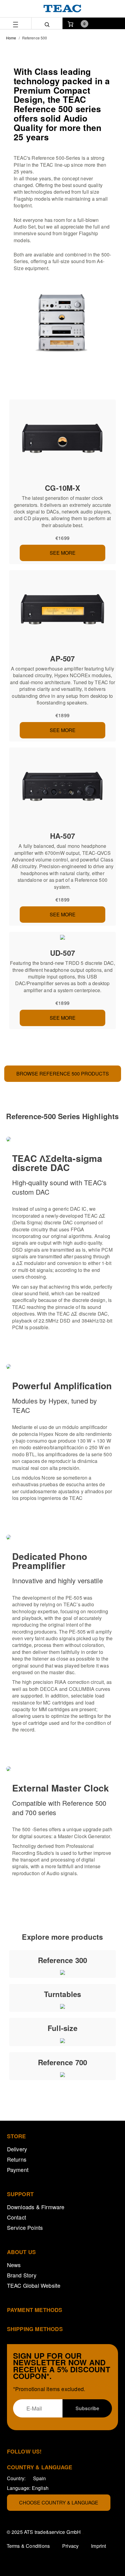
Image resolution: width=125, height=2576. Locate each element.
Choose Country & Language (59, 2502)
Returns (17, 2159)
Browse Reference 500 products (63, 1074)
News (14, 2265)
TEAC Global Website (34, 2285)
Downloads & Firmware (36, 2207)
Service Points (25, 2227)
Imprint (98, 2546)
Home (11, 38)
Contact (17, 2217)
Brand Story (22, 2275)
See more (63, 553)
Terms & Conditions (28, 2546)
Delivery (17, 2149)
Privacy (70, 2546)
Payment (18, 2170)
